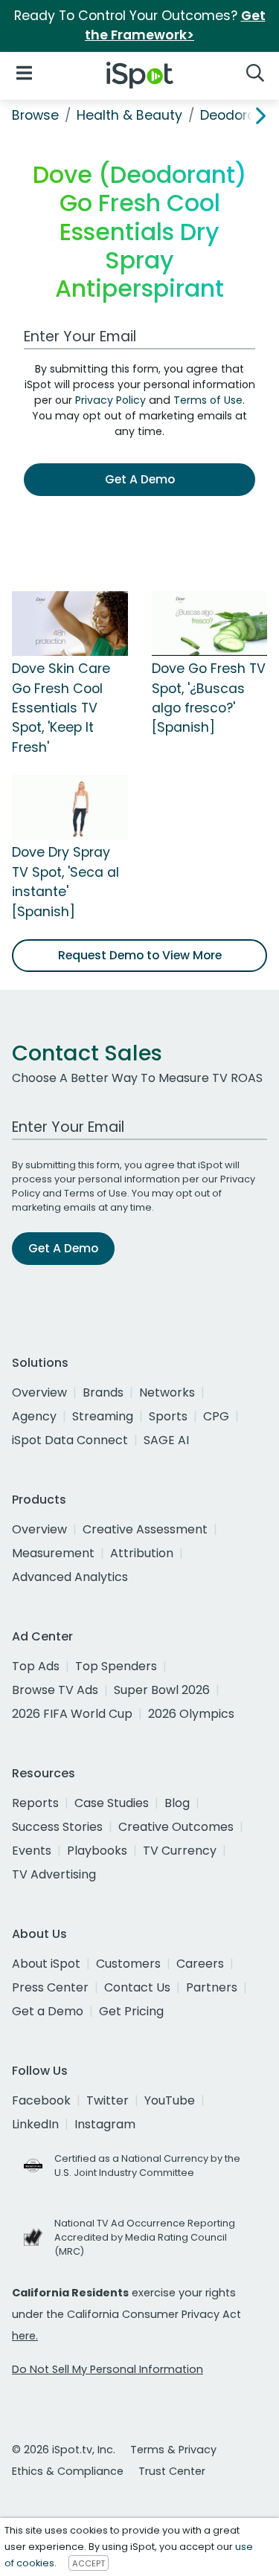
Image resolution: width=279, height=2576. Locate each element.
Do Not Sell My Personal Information (108, 2369)
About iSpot (46, 1964)
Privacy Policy (110, 400)
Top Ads (36, 1666)
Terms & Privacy (173, 2450)
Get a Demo (48, 2011)
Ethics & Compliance (68, 2471)
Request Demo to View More (140, 955)
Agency (34, 1416)
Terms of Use (208, 400)
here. (25, 2336)
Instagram (105, 2124)
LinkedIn (35, 2124)
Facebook (41, 2100)
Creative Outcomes (176, 1827)
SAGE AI (166, 1440)
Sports (168, 1416)
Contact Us (137, 1987)
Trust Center (172, 2471)
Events (32, 1851)
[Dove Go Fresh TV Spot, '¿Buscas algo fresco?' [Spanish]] (210, 623)
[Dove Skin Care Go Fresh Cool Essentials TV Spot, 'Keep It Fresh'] (70, 623)
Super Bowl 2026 (162, 1690)
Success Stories (57, 1827)
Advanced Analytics (70, 1577)
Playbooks (97, 1851)
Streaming (103, 1416)
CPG (216, 1416)
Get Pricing (131, 2011)
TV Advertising (54, 1874)
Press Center (50, 1987)
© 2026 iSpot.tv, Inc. (64, 2450)
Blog (177, 1803)
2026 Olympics (191, 1714)
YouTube (170, 2100)
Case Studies (112, 1803)
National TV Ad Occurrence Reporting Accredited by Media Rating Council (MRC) (145, 2237)
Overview (39, 1392)
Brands (103, 1392)
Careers (200, 1964)
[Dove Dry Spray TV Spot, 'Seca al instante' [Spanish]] (70, 807)
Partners (212, 1987)
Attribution (142, 1553)
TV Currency (180, 1851)
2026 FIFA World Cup (72, 1714)
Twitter (108, 2100)
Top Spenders (116, 1666)
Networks (167, 1392)
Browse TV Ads (55, 1690)
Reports (35, 1803)
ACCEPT (89, 2563)
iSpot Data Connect (70, 1440)
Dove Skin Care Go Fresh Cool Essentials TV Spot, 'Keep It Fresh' (61, 708)
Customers (128, 1964)
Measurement (53, 1553)
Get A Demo (140, 479)
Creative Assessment (145, 1529)
